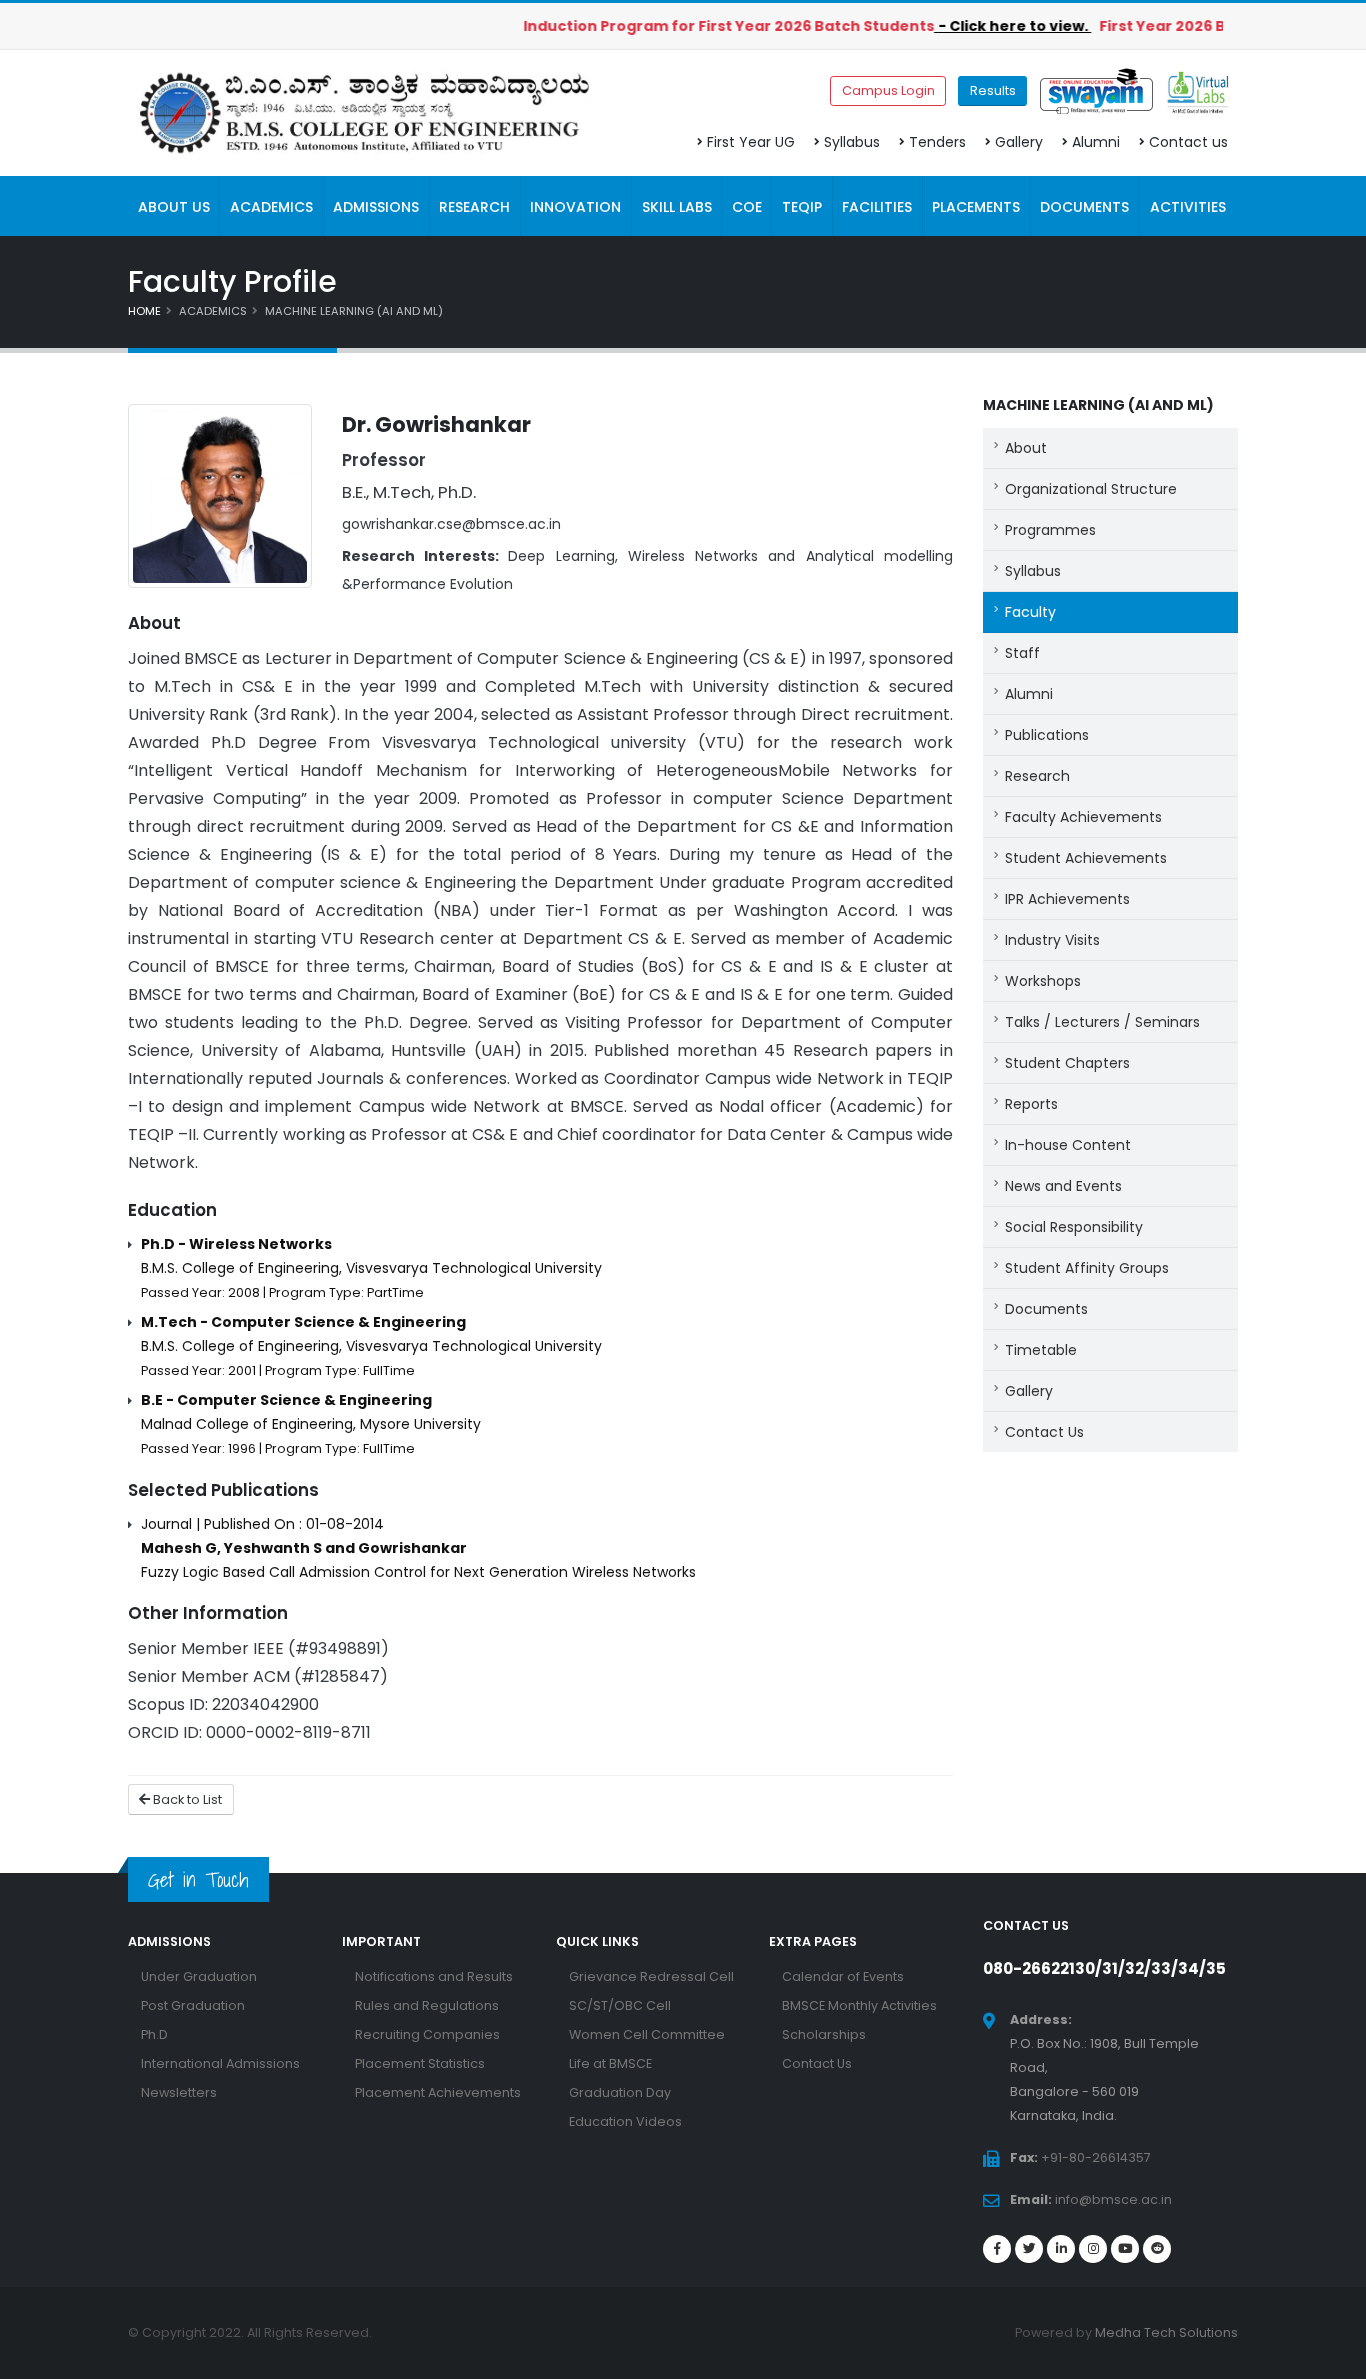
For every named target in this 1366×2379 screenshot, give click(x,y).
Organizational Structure (1091, 489)
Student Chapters (1067, 1063)
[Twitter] (1029, 2249)
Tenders (937, 142)
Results (993, 90)
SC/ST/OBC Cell (620, 2005)
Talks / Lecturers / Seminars (1102, 1022)
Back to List (186, 1799)
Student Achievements (1086, 858)
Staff (1022, 653)
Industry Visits (1052, 940)
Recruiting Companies (427, 2034)
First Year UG (751, 142)
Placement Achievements (438, 2092)
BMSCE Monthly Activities (859, 2005)
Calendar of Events (843, 1976)
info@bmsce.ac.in (1113, 2199)
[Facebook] (997, 2249)
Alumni (1096, 142)
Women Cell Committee (647, 2034)
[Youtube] (1125, 2249)
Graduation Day (620, 2092)
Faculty (1030, 612)
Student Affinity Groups (1087, 1268)
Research (1037, 776)
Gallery (1019, 142)
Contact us (1188, 142)
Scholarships (824, 2034)
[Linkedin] (1061, 2249)
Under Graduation (199, 1976)
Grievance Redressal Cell (651, 1976)
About (1026, 448)
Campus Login (888, 90)
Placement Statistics (420, 2063)
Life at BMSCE (610, 2063)
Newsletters (179, 2092)
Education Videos (625, 2121)
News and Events (1063, 1186)
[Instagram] (1093, 2249)
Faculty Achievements (1083, 817)
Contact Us (1044, 1432)
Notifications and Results (434, 1976)
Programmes (1050, 530)
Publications (1047, 735)
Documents (1046, 1309)
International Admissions (220, 2063)
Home (144, 311)
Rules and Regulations (427, 2005)
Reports (1031, 1104)
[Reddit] (1157, 2249)
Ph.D (154, 2034)
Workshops (1043, 981)
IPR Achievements (1067, 899)
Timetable (1041, 1350)
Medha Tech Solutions (1166, 2332)
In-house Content (1068, 1145)
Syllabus (852, 142)
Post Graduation (193, 2005)
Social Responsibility (1074, 1227)
